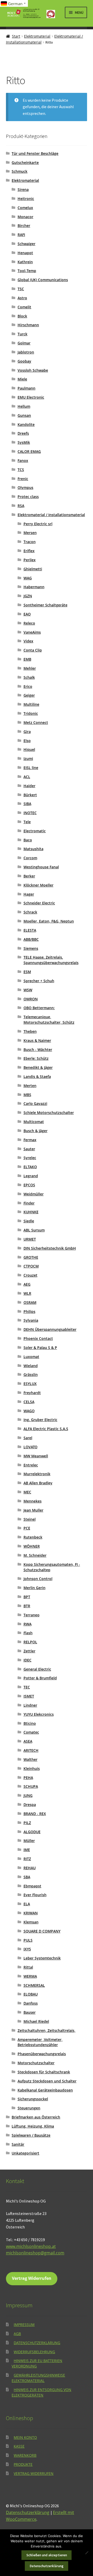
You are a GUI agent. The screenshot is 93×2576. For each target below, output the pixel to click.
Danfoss (31, 2003)
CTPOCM (31, 1266)
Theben (30, 1031)
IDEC (28, 1660)
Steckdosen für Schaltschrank (44, 2072)
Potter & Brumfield (40, 1678)
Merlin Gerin (34, 1588)
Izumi (28, 759)
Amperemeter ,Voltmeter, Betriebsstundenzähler (40, 2042)
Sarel (28, 1438)
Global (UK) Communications (43, 280)
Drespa (30, 1805)
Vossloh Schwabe (33, 370)
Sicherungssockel (33, 2099)
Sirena (23, 189)
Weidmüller (34, 1194)
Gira (27, 732)
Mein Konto (25, 2437)
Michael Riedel (36, 2021)
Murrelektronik (37, 1474)
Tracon (30, 542)
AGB (17, 2334)
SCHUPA (31, 1786)
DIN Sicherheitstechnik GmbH (50, 1248)
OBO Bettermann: (39, 1008)
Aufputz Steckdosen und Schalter (47, 2081)
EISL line (31, 768)
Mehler (30, 668)
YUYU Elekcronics (39, 1714)
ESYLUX (30, 1384)
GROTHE (31, 1257)
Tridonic (31, 713)
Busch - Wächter (38, 1050)
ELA (27, 1904)
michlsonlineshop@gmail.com (35, 2253)
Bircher (24, 226)
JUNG (28, 1795)
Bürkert (30, 795)
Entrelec (31, 1465)
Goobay (24, 361)
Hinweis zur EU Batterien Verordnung (37, 2363)
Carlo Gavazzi (35, 1103)
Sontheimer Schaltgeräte (45, 605)
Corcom (30, 858)
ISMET (29, 1696)
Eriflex (29, 551)
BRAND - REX (35, 1814)
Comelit (24, 307)
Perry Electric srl (38, 524)
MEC (27, 1492)
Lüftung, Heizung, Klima (33, 2126)
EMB (27, 659)
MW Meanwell (36, 1456)
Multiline (31, 704)
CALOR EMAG (29, 451)
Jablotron (26, 352)
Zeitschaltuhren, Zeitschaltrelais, (47, 2030)
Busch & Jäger (36, 1131)
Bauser (30, 2012)
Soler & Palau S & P (40, 1348)
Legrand (31, 1176)
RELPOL (30, 1642)
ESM (27, 972)
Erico (28, 686)
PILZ (27, 1823)
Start (16, 36)
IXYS (27, 1949)
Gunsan (24, 415)
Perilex (30, 560)
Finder (29, 1203)
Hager (29, 894)
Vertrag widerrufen (34, 2473)
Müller (29, 1841)
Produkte (23, 2464)
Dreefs (23, 433)
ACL (27, 777)
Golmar (24, 343)
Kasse (19, 2446)
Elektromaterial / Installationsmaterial (51, 515)
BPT (27, 1597)
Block (22, 316)
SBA (27, 1877)
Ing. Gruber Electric (40, 1420)
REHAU (30, 1868)
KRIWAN (31, 1913)
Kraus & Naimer (37, 1040)
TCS (21, 470)
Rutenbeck (33, 1537)
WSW (28, 990)
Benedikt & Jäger (38, 1067)
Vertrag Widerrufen (32, 2278)
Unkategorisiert (25, 2153)
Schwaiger (26, 244)
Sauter (29, 1149)
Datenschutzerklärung (37, 2343)
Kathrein (25, 262)
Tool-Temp (27, 271)
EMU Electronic (31, 397)
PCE (27, 1528)
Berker (29, 876)
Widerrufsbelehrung (34, 2352)
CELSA (29, 1402)
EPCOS (29, 1185)
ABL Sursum (34, 1230)
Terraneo (32, 1615)
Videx (28, 641)
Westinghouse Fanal (41, 867)
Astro (22, 298)
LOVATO (30, 1447)
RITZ (27, 1859)
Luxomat (31, 1357)
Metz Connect (36, 722)
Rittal (28, 1967)
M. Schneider (35, 1555)
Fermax (30, 1140)
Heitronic (26, 199)
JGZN (28, 596)
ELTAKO (30, 1167)
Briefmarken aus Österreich (36, 2117)
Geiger (29, 695)
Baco (28, 840)
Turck (22, 334)
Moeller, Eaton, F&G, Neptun (49, 921)
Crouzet (30, 1275)
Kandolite (26, 424)
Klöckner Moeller (38, 885)
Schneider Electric (39, 903)
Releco (29, 623)
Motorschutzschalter (36, 2063)
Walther (30, 1759)
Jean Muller (33, 1510)
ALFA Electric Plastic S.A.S (46, 1429)
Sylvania (31, 1320)
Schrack (30, 912)
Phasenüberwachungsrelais (42, 2054)
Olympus (25, 487)
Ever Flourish (35, 1895)
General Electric (37, 1669)
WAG (28, 578)
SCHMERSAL (34, 1985)
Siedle (29, 1221)
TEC (27, 1687)
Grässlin (31, 1374)
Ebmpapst (32, 1886)
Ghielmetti (33, 569)
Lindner (30, 1705)
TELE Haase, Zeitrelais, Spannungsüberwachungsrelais (51, 960)
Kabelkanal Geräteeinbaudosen (45, 2090)
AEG (27, 1284)
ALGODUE (32, 1832)
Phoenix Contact (38, 1338)
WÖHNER (32, 1546)
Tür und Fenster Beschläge (35, 153)
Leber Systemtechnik (42, 1958)
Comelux (25, 208)
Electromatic (35, 831)
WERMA (30, 1976)
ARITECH (31, 1750)
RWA (28, 1624)
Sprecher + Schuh (39, 981)
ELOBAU (31, 1994)
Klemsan (31, 1922)
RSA (21, 506)
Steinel (30, 1519)
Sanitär (18, 2144)
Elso (27, 741)
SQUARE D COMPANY (42, 1931)
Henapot (25, 253)
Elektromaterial (37, 36)
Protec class (28, 497)
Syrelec (30, 1158)
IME (27, 1850)
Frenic (23, 479)
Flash (28, 1633)
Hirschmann (28, 325)
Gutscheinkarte (25, 162)
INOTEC (30, 813)
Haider (29, 786)
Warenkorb (25, 2455)
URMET (30, 1239)
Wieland (31, 1366)
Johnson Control (38, 1579)
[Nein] (87, 2553)
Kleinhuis (32, 1768)
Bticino (30, 1723)
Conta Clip (33, 650)
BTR (27, 1606)
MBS (27, 1095)
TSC (21, 289)
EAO (27, 614)
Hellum (24, 406)
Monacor (25, 217)
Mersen (30, 533)
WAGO (29, 1411)
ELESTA (30, 930)
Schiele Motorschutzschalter (49, 1113)
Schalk (29, 677)
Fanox (23, 461)
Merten (30, 1086)
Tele (27, 822)
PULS (28, 1940)
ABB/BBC (31, 939)
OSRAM (30, 1302)
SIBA (27, 804)
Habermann (34, 587)
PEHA (28, 1778)
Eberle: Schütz (36, 1058)
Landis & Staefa (37, 1076)
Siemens (31, 948)
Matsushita (33, 849)
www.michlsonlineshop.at (31, 2246)
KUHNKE (31, 1212)
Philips (29, 1311)
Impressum (24, 2325)
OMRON (31, 999)
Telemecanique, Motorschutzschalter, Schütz (49, 1020)
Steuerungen (29, 2108)
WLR (27, 1293)
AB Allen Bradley (38, 1483)
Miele (22, 379)
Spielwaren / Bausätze (31, 2135)
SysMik (24, 442)
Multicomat (34, 1122)
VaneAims (32, 632)
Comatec (31, 1732)
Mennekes (33, 1501)
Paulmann (26, 388)
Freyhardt (32, 1393)
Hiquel (29, 749)
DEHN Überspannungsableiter (50, 1329)
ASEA (28, 1741)
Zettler (29, 1651)
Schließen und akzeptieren (47, 2555)
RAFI (21, 235)
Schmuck (20, 171)
